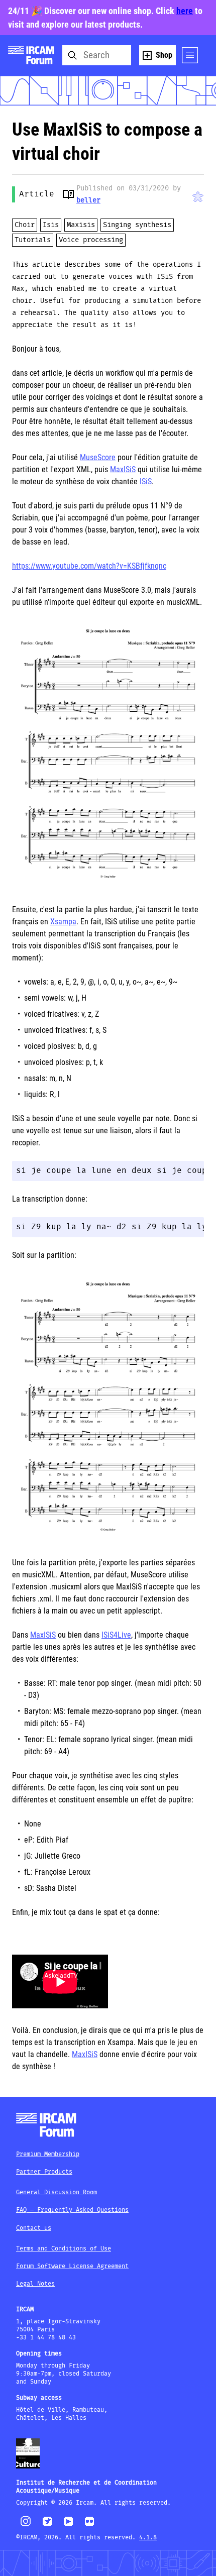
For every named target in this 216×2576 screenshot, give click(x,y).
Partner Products (44, 2172)
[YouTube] (68, 2526)
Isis (51, 225)
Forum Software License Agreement (72, 2266)
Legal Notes (35, 2284)
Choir (25, 225)
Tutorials (33, 240)
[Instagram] (26, 2525)
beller (88, 200)
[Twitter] (47, 2526)
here (185, 11)
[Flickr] (89, 2526)
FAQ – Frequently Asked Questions (72, 2210)
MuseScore (98, 457)
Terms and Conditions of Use (64, 2249)
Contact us (34, 2228)
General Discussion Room (57, 2192)
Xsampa (63, 922)
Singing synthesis (137, 225)
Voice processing (91, 240)
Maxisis (81, 225)
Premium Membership (48, 2154)
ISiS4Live (116, 1635)
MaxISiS (123, 469)
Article (37, 194)
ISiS (146, 481)
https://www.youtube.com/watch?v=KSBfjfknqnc (89, 566)
